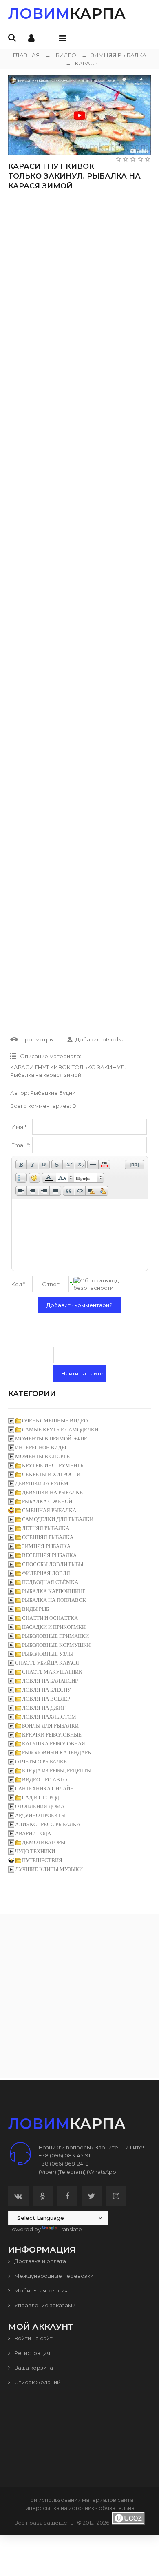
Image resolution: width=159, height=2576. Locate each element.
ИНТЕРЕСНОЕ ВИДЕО (42, 1447)
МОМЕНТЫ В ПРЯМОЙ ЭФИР (51, 1439)
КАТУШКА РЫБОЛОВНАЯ (54, 1744)
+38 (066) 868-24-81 (65, 2164)
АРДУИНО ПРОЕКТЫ (40, 1815)
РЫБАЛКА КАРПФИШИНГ (54, 1591)
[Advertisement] (79, 283)
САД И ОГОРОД (41, 1797)
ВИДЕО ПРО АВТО (44, 1780)
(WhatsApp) (102, 2172)
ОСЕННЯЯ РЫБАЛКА (48, 1537)
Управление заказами (44, 2305)
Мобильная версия (40, 2290)
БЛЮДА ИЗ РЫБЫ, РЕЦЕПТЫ (57, 1771)
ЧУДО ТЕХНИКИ (35, 1851)
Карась (82, 63)
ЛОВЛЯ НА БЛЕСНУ (46, 1690)
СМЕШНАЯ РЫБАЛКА (49, 1510)
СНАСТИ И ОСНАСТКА (50, 1618)
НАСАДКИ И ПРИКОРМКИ (54, 1627)
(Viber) (47, 2172)
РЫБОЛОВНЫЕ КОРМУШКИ (56, 1645)
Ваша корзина (33, 2368)
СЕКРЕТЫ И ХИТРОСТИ (51, 1474)
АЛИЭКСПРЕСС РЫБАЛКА (48, 1824)
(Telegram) (72, 2172)
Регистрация (32, 2353)
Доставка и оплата (40, 2261)
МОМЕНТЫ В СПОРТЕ (42, 1456)
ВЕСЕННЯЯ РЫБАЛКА (49, 1555)
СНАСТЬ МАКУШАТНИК (52, 1672)
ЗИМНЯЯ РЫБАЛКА (114, 55)
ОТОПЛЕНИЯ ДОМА (40, 1806)
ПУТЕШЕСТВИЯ (42, 1860)
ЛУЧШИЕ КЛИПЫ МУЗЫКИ (49, 1869)
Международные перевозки (53, 2276)
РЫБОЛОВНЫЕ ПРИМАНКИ (55, 1636)
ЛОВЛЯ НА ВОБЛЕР (46, 1699)
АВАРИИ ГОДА (33, 1833)
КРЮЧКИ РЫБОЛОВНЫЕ (52, 1735)
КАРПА (67, 13)
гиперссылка (41, 2508)
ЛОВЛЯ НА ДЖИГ (44, 1708)
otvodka (114, 1039)
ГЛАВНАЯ (26, 55)
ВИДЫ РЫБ (35, 1609)
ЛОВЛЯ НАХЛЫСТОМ (49, 1717)
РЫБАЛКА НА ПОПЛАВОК (54, 1600)
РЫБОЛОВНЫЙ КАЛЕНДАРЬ (56, 1753)
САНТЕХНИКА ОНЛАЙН (44, 1789)
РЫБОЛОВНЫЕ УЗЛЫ (48, 1654)
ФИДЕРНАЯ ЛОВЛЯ (46, 1573)
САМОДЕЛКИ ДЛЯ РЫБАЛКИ (58, 1519)
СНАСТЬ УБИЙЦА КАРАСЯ (47, 1663)
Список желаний (37, 2382)
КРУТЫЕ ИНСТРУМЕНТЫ (53, 1465)
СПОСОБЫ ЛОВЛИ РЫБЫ (53, 1564)
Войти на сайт (33, 2338)
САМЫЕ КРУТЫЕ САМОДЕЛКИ (60, 1430)
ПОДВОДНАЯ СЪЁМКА (50, 1582)
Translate (70, 2229)
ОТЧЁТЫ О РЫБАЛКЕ (41, 1762)
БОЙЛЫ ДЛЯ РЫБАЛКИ (50, 1726)
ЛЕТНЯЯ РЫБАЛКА (46, 1528)
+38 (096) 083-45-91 (64, 2155)
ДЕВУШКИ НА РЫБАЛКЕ (52, 1492)
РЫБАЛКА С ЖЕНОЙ (47, 1501)
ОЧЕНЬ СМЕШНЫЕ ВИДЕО (55, 1421)
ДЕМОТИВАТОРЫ (44, 1842)
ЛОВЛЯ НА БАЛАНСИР (50, 1681)
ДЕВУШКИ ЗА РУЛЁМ (42, 1483)
